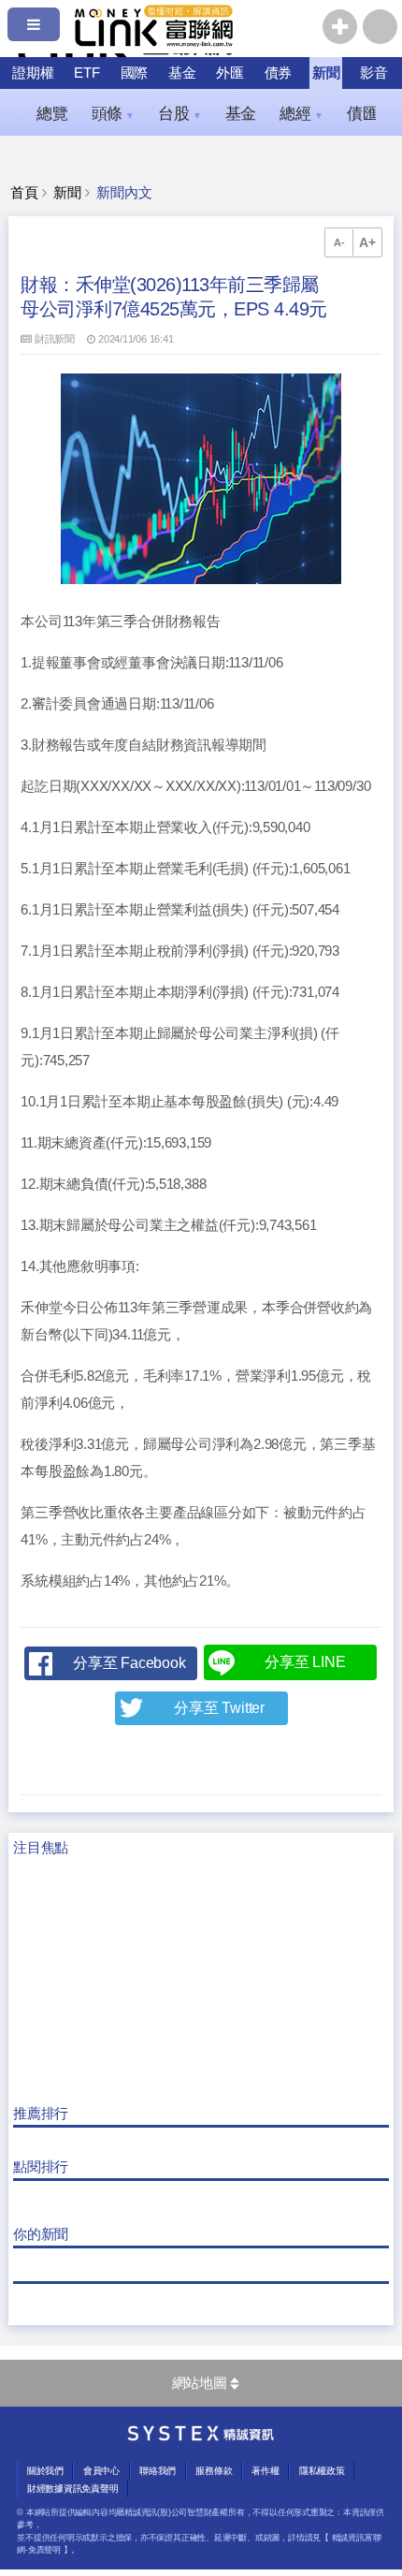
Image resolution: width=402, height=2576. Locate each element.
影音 (374, 73)
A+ (367, 242)
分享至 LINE (305, 1662)
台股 (179, 113)
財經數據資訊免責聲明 (73, 2488)
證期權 (33, 73)
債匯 (368, 113)
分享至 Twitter (219, 1708)
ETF (86, 73)
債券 (279, 73)
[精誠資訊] (201, 2437)
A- (339, 242)
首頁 (24, 193)
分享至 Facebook (129, 1663)
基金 (182, 73)
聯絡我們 (158, 2471)
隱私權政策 (322, 2471)
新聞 (326, 73)
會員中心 (101, 2471)
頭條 (113, 113)
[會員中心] (380, 27)
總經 (301, 113)
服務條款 (214, 2471)
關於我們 (45, 2471)
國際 (135, 73)
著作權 (265, 2471)
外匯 (230, 73)
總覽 (52, 113)
